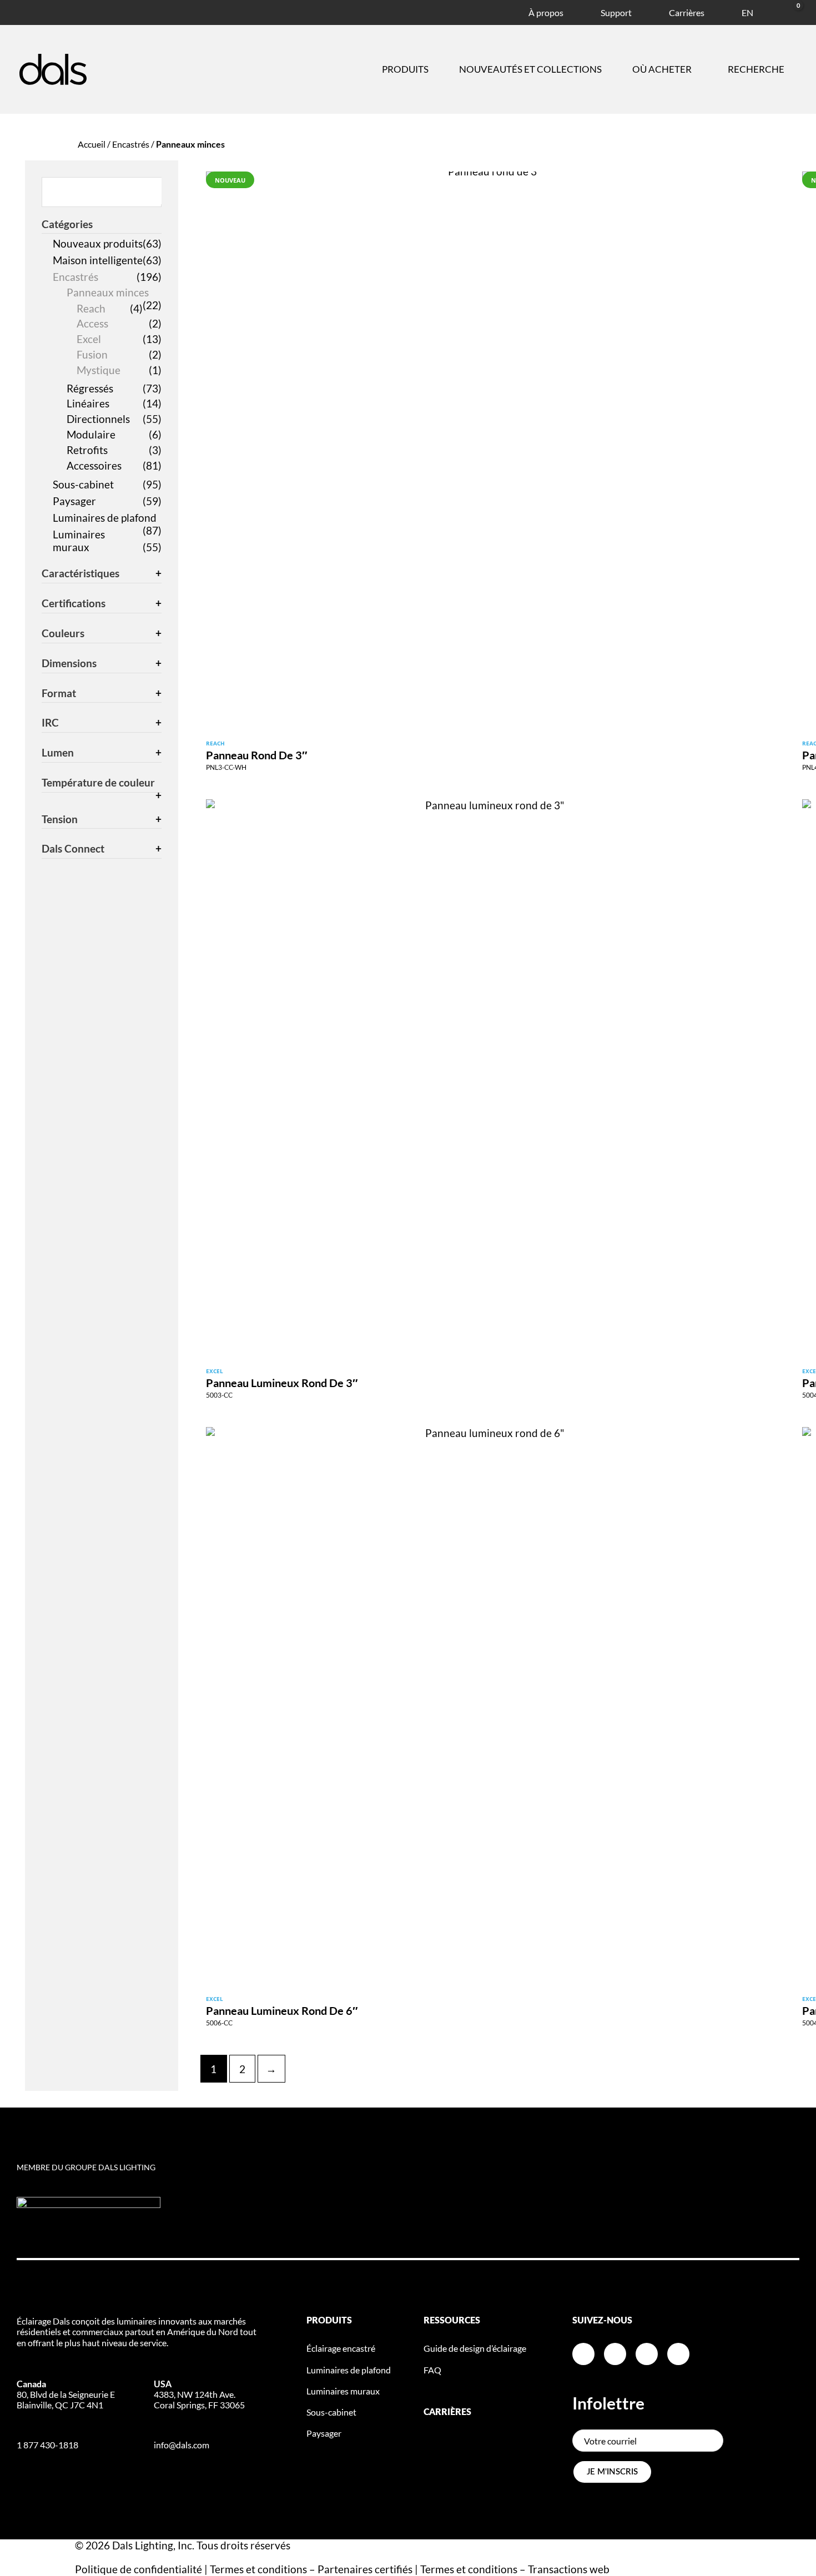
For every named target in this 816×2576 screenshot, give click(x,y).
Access (92, 323)
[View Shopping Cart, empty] (785, 11)
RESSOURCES (452, 2321)
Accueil (92, 144)
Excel (89, 339)
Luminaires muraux (79, 541)
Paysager (74, 501)
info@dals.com (182, 2445)
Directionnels (98, 419)
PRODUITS (329, 2321)
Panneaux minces (108, 292)
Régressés (90, 388)
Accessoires (94, 465)
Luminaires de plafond (105, 518)
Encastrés (131, 144)
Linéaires (88, 403)
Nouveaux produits (98, 243)
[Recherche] (154, 191)
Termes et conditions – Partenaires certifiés (311, 2569)
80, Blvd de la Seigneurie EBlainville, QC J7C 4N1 (66, 2394)
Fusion (92, 354)
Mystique (99, 370)
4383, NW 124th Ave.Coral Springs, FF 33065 (199, 2394)
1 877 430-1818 (47, 2445)
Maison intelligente (98, 260)
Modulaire (91, 434)
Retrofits (87, 450)
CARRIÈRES (447, 2412)
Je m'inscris (612, 2472)
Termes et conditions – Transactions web (515, 2569)
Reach (91, 308)
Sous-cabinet (83, 484)
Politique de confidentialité (138, 2569)
